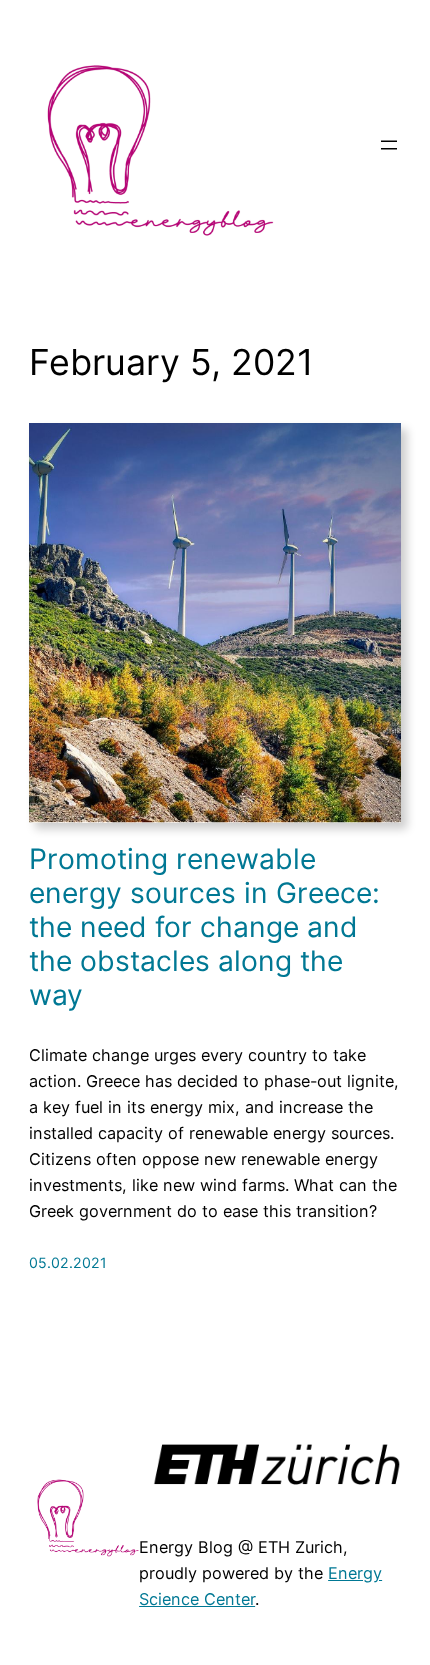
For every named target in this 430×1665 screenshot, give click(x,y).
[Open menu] (389, 145)
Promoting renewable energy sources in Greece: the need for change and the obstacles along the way (204, 927)
